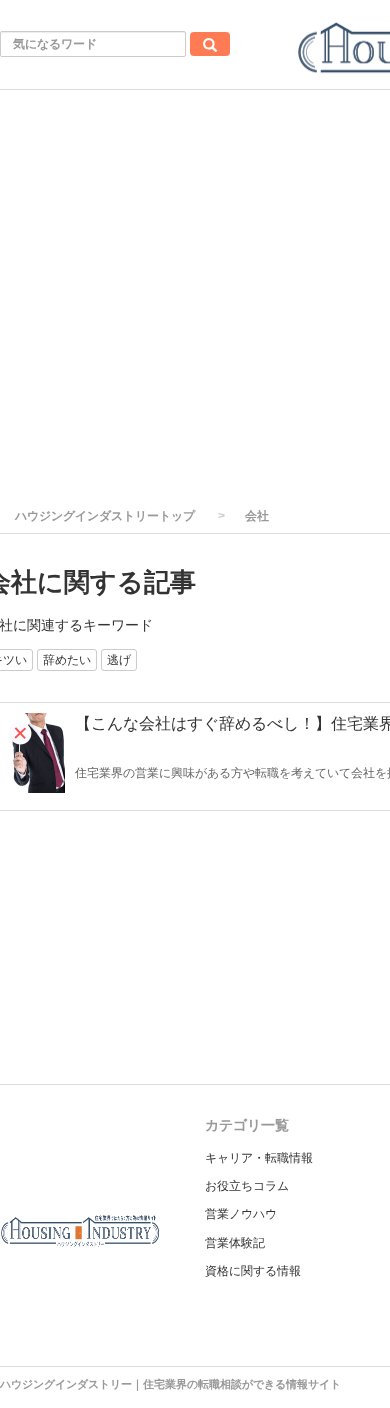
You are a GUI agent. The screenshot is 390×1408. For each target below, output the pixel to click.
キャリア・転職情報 (259, 1158)
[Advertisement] (195, 295)
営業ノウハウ (241, 1214)
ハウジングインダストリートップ (105, 516)
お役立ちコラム (247, 1186)
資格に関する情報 (253, 1271)
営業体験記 (235, 1243)
